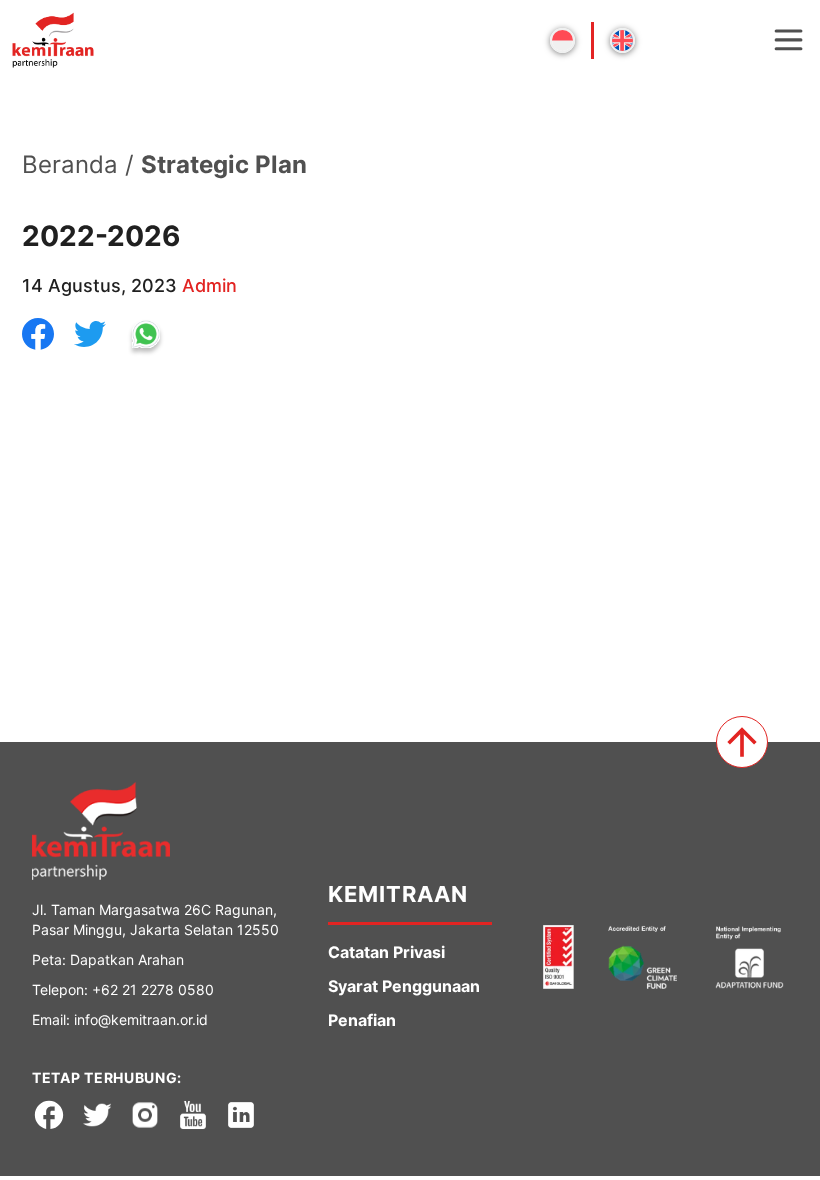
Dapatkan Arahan (127, 959)
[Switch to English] (622, 40)
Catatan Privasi (386, 952)
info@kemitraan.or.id (141, 1019)
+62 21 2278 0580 (153, 989)
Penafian (362, 1020)
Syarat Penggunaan (404, 986)
